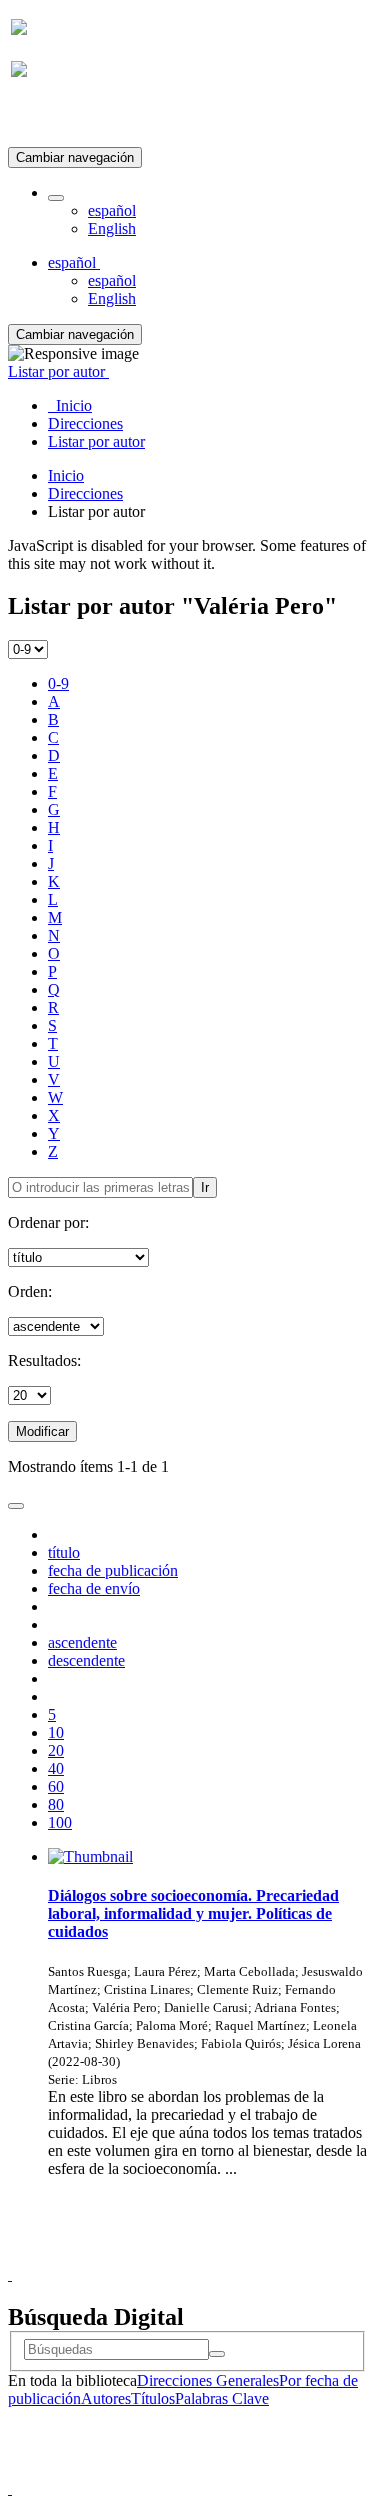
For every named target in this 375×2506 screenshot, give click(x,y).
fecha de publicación (113, 1570)
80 (56, 1804)
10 (56, 1732)
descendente (86, 1660)
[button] (56, 198)
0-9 (58, 683)
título (64, 1552)
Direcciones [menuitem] (85, 423)
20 (56, 1750)
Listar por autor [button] (58, 371)
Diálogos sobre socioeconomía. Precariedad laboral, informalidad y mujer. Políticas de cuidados (193, 1913)
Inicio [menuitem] (70, 405)
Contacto (144, 2256)
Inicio (66, 475)
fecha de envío (94, 1588)
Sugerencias (222, 2256)
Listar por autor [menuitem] (96, 441)
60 (56, 1786)
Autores (106, 2398)
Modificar (42, 1431)
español (112, 210)
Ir (205, 1187)
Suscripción (48, 118)
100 (60, 1822)
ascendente (82, 1642)
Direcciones (85, 493)
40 (56, 1768)
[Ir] (217, 2354)
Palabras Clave (222, 2398)
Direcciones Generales (208, 2380)
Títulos (153, 2398)
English (112, 228)
